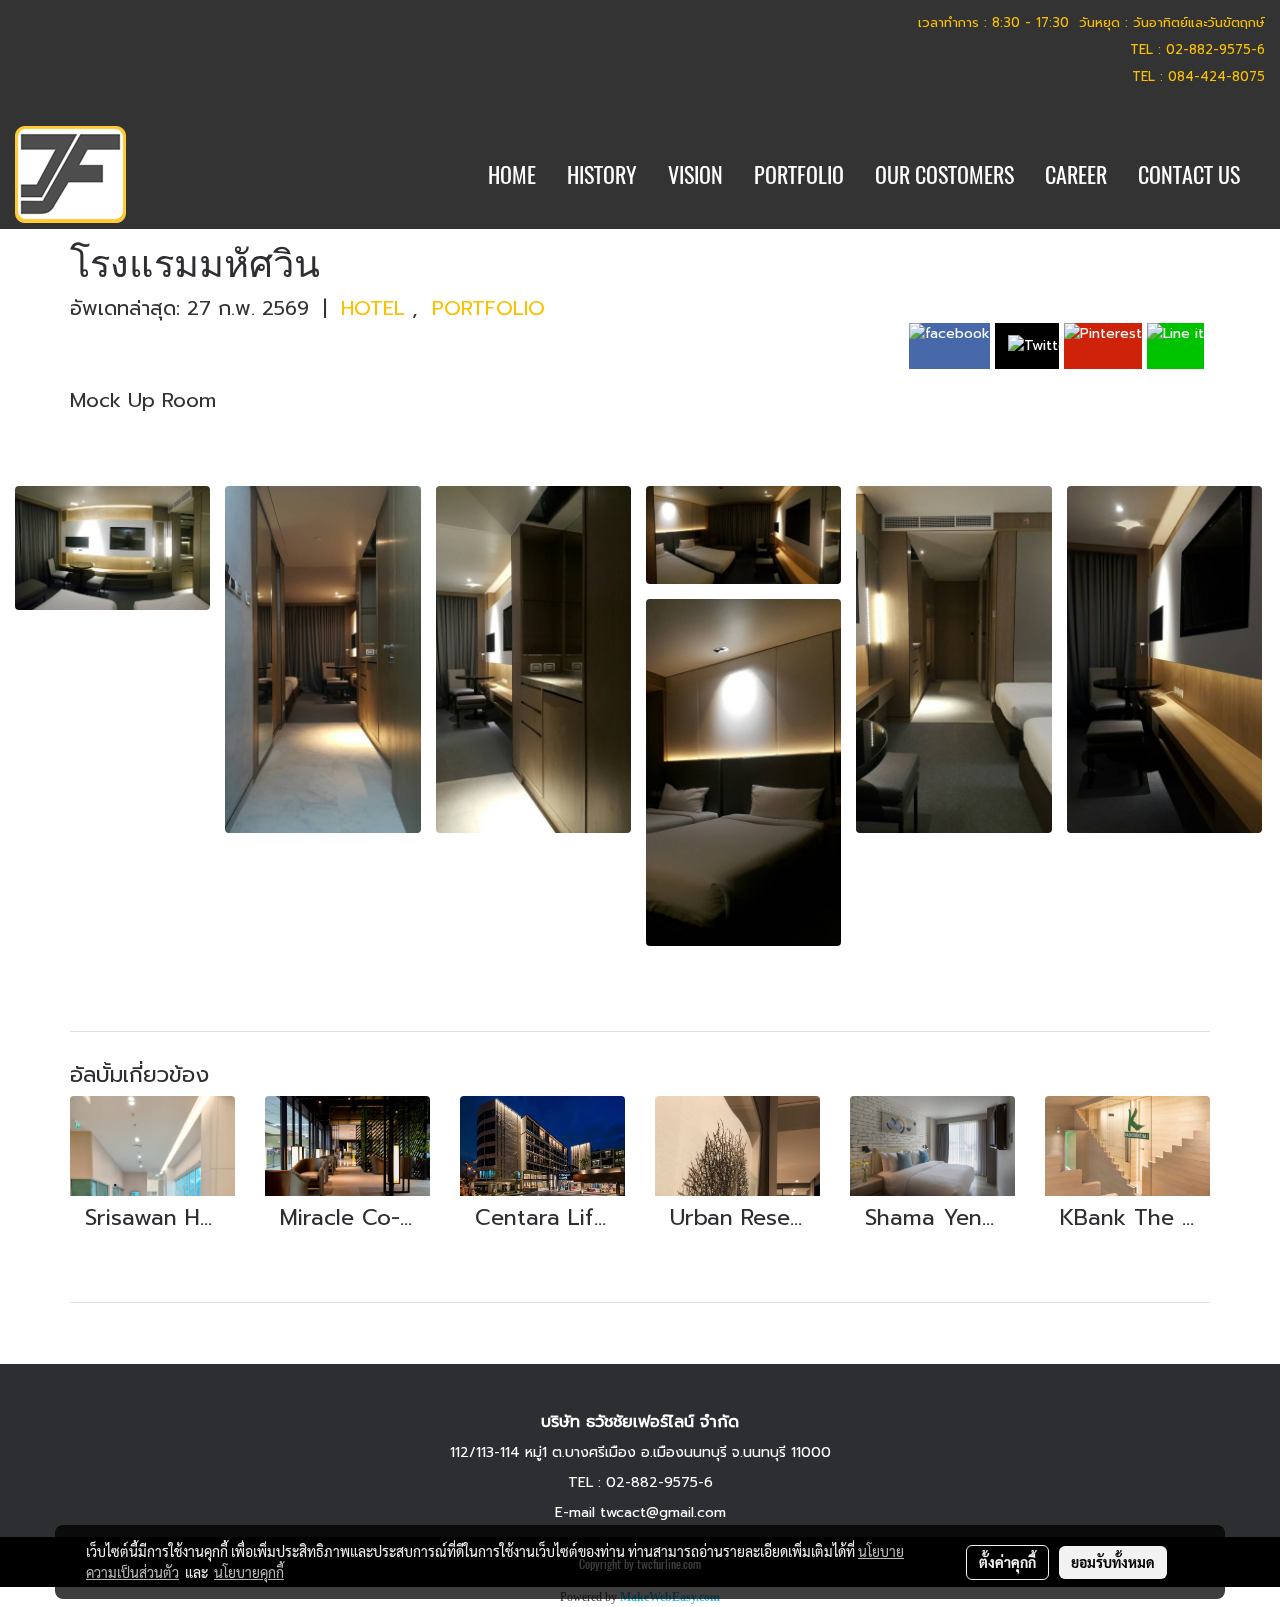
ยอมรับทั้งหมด (1113, 1562)
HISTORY (602, 175)
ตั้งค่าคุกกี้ (1007, 1562)
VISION (695, 175)
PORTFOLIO (799, 175)
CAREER (1076, 175)
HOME (512, 175)
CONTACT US (1189, 175)
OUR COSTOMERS (944, 175)
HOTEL (376, 308)
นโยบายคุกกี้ (249, 1572)
